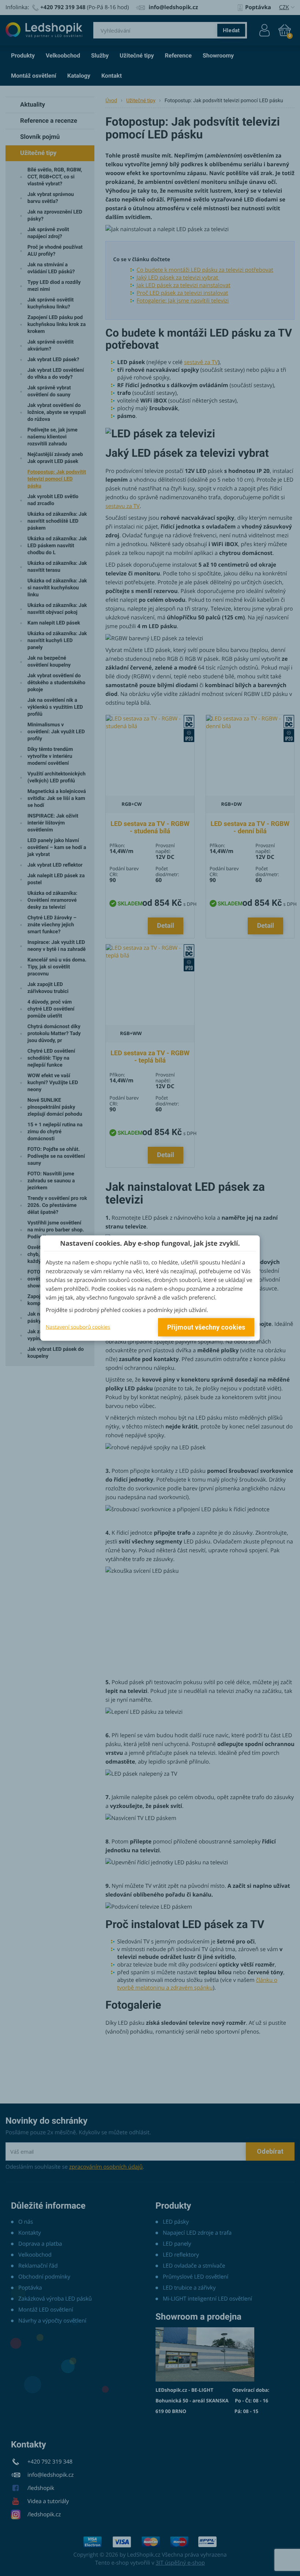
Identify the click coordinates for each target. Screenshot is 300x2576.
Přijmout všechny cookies (206, 1327)
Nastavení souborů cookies (78, 1327)
